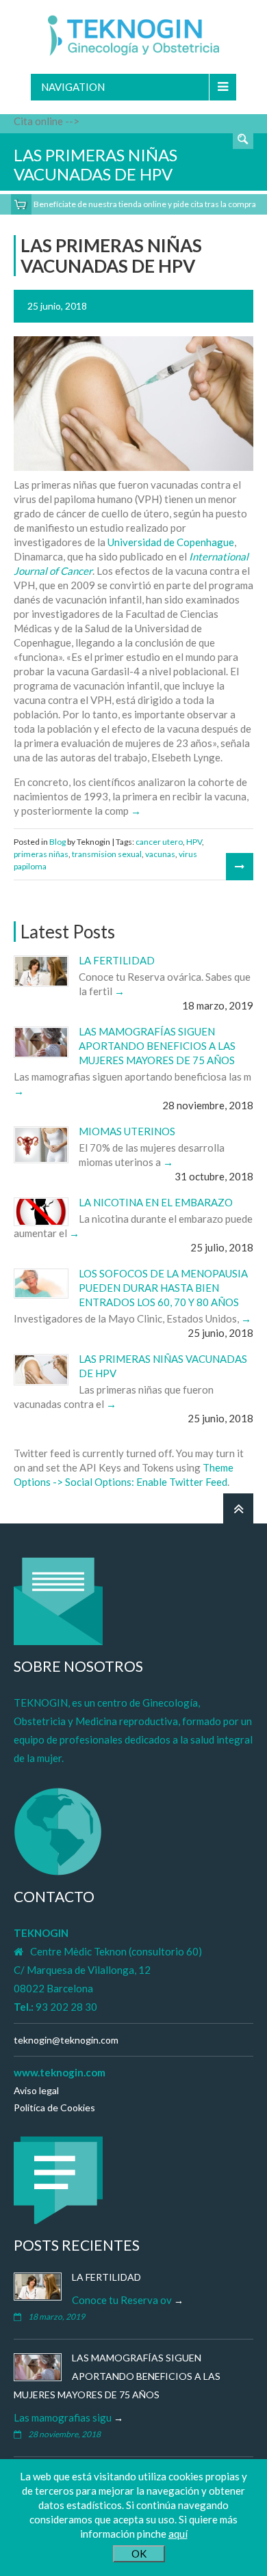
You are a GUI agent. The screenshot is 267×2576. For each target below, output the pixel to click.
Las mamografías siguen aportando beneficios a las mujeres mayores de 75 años (157, 1046)
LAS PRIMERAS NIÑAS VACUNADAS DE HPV (111, 256)
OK (139, 2553)
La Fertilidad (117, 960)
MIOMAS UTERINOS (127, 1131)
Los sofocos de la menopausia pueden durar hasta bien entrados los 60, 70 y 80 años (163, 1288)
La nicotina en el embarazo (156, 1202)
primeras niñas (41, 854)
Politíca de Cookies (54, 2107)
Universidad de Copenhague (171, 542)
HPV (194, 842)
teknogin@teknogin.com (66, 2040)
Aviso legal (36, 2090)
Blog (58, 842)
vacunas (160, 854)
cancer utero (159, 842)
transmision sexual (107, 854)
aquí (178, 2534)
